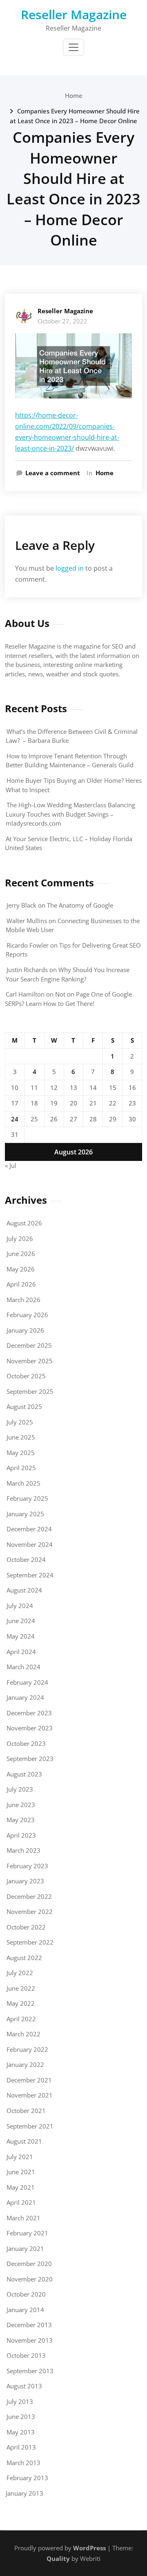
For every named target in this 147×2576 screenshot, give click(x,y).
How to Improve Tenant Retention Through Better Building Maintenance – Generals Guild (70, 761)
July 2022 (20, 1973)
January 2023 (25, 1881)
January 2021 (25, 2248)
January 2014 (25, 2310)
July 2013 (20, 2401)
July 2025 (20, 1422)
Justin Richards (27, 970)
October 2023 (26, 1743)
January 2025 (25, 1514)
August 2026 (24, 1223)
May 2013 (21, 2432)
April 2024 (21, 1652)
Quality (58, 2558)
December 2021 (29, 2080)
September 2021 (30, 2126)
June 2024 (21, 1621)
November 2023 (30, 1728)
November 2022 (30, 1912)
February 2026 (27, 1315)
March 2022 (23, 2034)
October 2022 (26, 1927)
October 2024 (26, 1559)
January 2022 (25, 2064)
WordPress (89, 2548)
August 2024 (24, 1590)
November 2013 (30, 2340)
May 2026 (21, 1269)
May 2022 (21, 2003)
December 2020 (29, 2264)
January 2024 (25, 1697)
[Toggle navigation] (73, 47)
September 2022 (30, 1942)
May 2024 (21, 1636)
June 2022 (21, 1988)
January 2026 (25, 1330)
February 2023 (27, 1866)
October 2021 (26, 2111)
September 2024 (30, 1575)
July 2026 (20, 1238)
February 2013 (27, 2478)
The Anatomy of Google (80, 905)
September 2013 (30, 2371)
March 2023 (23, 1850)
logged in (70, 568)
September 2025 (30, 1391)
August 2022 (24, 1958)
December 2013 (29, 2325)
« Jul (11, 1165)
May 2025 (21, 1453)
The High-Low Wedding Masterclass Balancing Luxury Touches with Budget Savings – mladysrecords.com (70, 814)
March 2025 (23, 1483)
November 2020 (30, 2279)
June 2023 (21, 1805)
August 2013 (24, 2386)
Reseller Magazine (74, 14)
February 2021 (27, 2233)
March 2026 (23, 1300)
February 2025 (27, 1498)
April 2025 (21, 1468)
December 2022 (29, 1896)
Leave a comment (53, 473)
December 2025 (29, 1345)
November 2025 (30, 1361)
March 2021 (23, 2218)
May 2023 (21, 1820)
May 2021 (21, 2187)
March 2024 (23, 1667)
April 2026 (21, 1284)
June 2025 (21, 1437)
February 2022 (27, 2049)
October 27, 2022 (62, 321)
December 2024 (29, 1529)
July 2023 (20, 1789)
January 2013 (24, 2493)
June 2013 (21, 2417)
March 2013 (23, 2463)
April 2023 (21, 1835)
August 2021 (24, 2141)
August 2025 (24, 1407)
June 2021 (21, 2172)
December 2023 (29, 1713)
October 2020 (26, 2294)
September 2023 (30, 1759)
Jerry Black (21, 905)
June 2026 (21, 1254)
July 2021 (20, 2157)
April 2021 (21, 2202)
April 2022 (21, 2019)
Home (74, 95)
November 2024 (30, 1544)
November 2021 (30, 2095)
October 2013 (26, 2355)
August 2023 (24, 1774)
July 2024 (20, 1606)
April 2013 (21, 2447)
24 (15, 1119)
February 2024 (27, 1682)
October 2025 (26, 1376)
